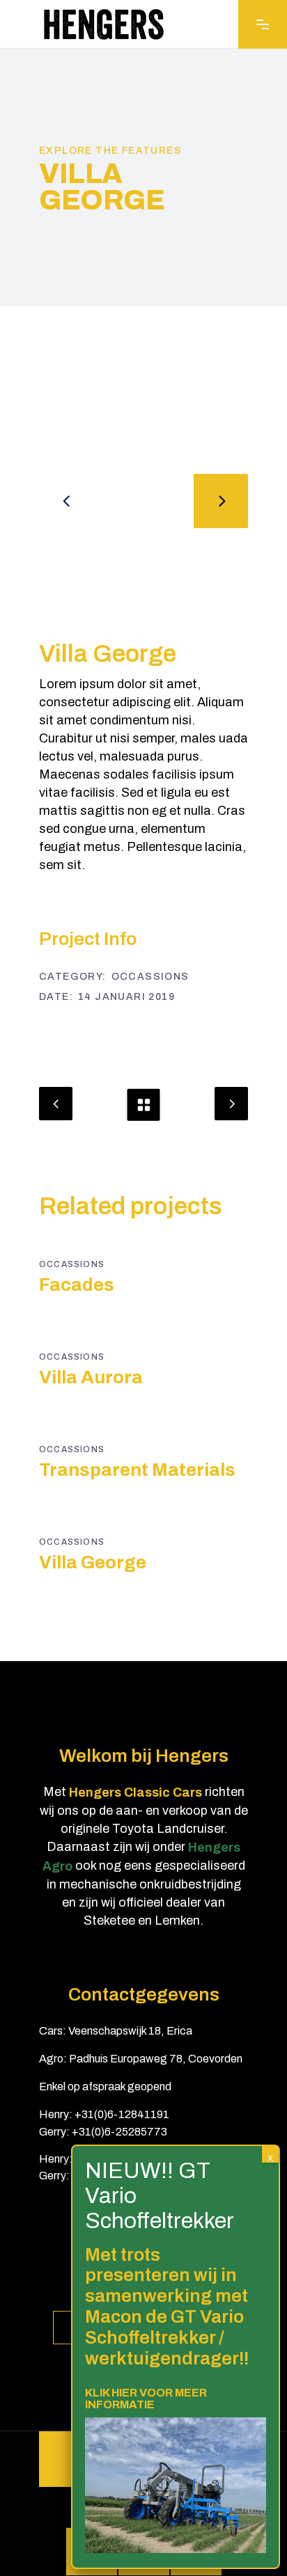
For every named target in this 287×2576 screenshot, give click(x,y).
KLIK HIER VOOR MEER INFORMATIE (146, 2399)
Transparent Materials (137, 1470)
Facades (77, 1285)
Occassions (150, 977)
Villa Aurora (91, 1377)
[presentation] (66, 501)
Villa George (93, 1562)
